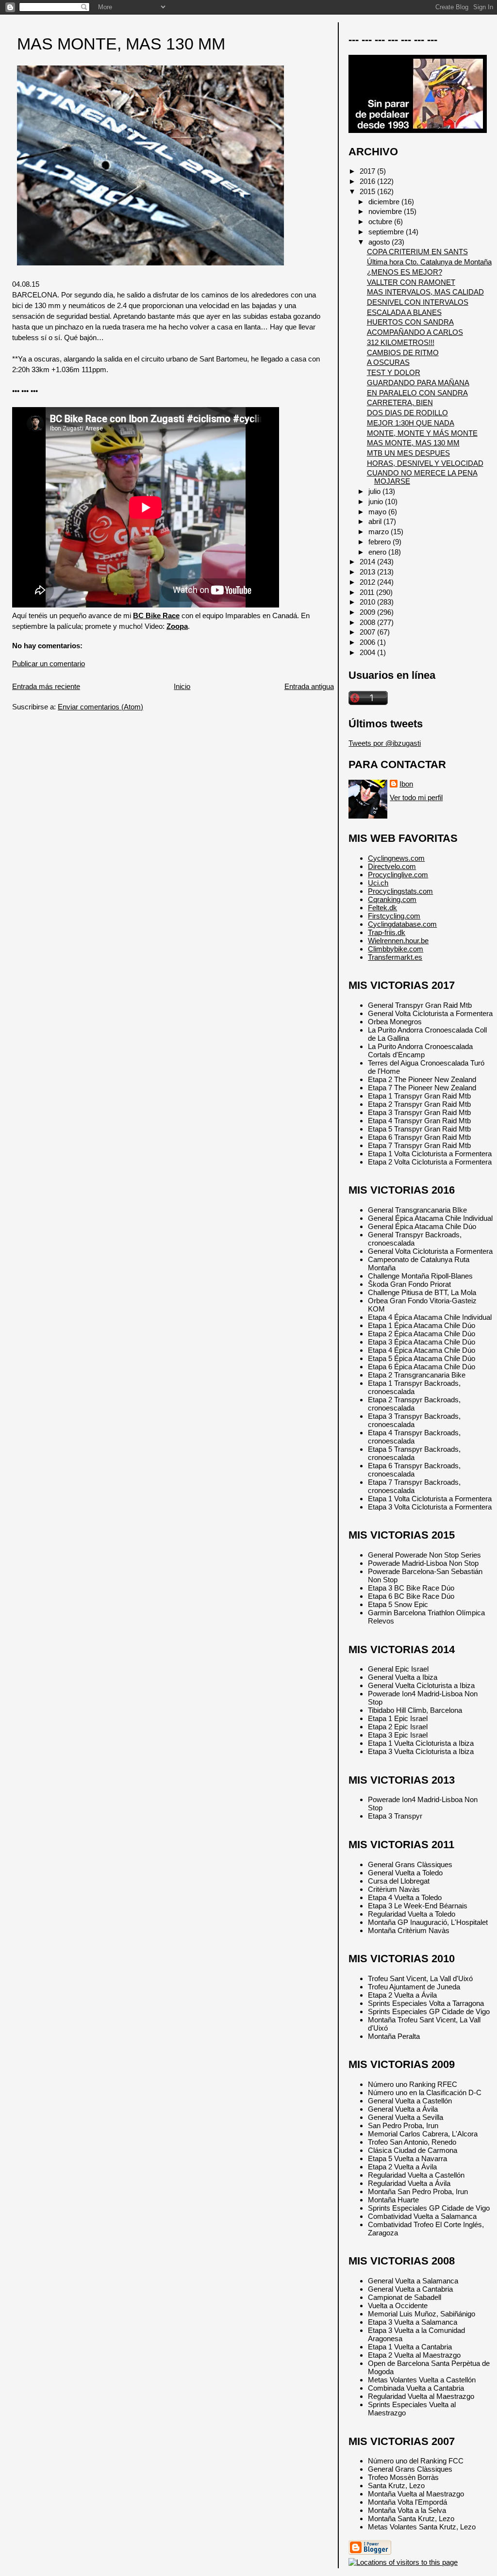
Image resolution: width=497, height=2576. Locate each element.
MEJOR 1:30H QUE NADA (411, 423)
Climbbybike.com (396, 949)
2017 (368, 171)
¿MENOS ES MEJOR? (405, 272)
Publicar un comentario (49, 664)
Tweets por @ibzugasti (385, 743)
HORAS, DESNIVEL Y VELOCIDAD (425, 463)
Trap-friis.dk (387, 932)
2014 (368, 562)
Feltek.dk (382, 908)
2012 (368, 582)
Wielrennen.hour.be (398, 941)
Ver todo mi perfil (416, 797)
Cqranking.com (392, 899)
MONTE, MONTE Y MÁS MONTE (422, 433)
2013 (368, 572)
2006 (368, 642)
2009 (368, 612)
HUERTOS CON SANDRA (410, 322)
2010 (368, 602)
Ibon (406, 784)
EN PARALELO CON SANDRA (417, 393)
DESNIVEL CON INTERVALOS (418, 302)
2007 (368, 632)
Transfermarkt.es (395, 957)
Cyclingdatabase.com (402, 924)
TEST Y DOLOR (394, 372)
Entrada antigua (309, 686)
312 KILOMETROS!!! (401, 342)
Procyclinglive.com (398, 875)
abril (376, 521)
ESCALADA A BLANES (404, 312)
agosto (380, 242)
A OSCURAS (388, 362)
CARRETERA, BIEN (400, 402)
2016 (368, 181)
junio (377, 501)
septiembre (387, 232)
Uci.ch (378, 883)
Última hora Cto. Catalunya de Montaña (429, 262)
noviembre (386, 211)
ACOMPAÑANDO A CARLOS (415, 332)
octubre (381, 222)
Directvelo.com (392, 866)
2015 (368, 191)
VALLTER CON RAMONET (411, 282)
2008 (368, 622)
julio (375, 491)
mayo (378, 512)
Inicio (182, 686)
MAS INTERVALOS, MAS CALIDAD (425, 292)
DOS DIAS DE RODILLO (407, 413)
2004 (368, 652)
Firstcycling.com (394, 916)
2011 (368, 592)
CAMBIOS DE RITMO (403, 353)
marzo (380, 532)
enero (378, 552)
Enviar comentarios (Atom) (100, 707)
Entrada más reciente (46, 686)
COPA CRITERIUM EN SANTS (417, 252)
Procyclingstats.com (400, 891)
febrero (381, 542)
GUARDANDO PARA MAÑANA (418, 383)
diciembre (385, 202)
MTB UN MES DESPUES (408, 453)
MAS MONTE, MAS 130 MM (121, 44)
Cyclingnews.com (396, 858)
